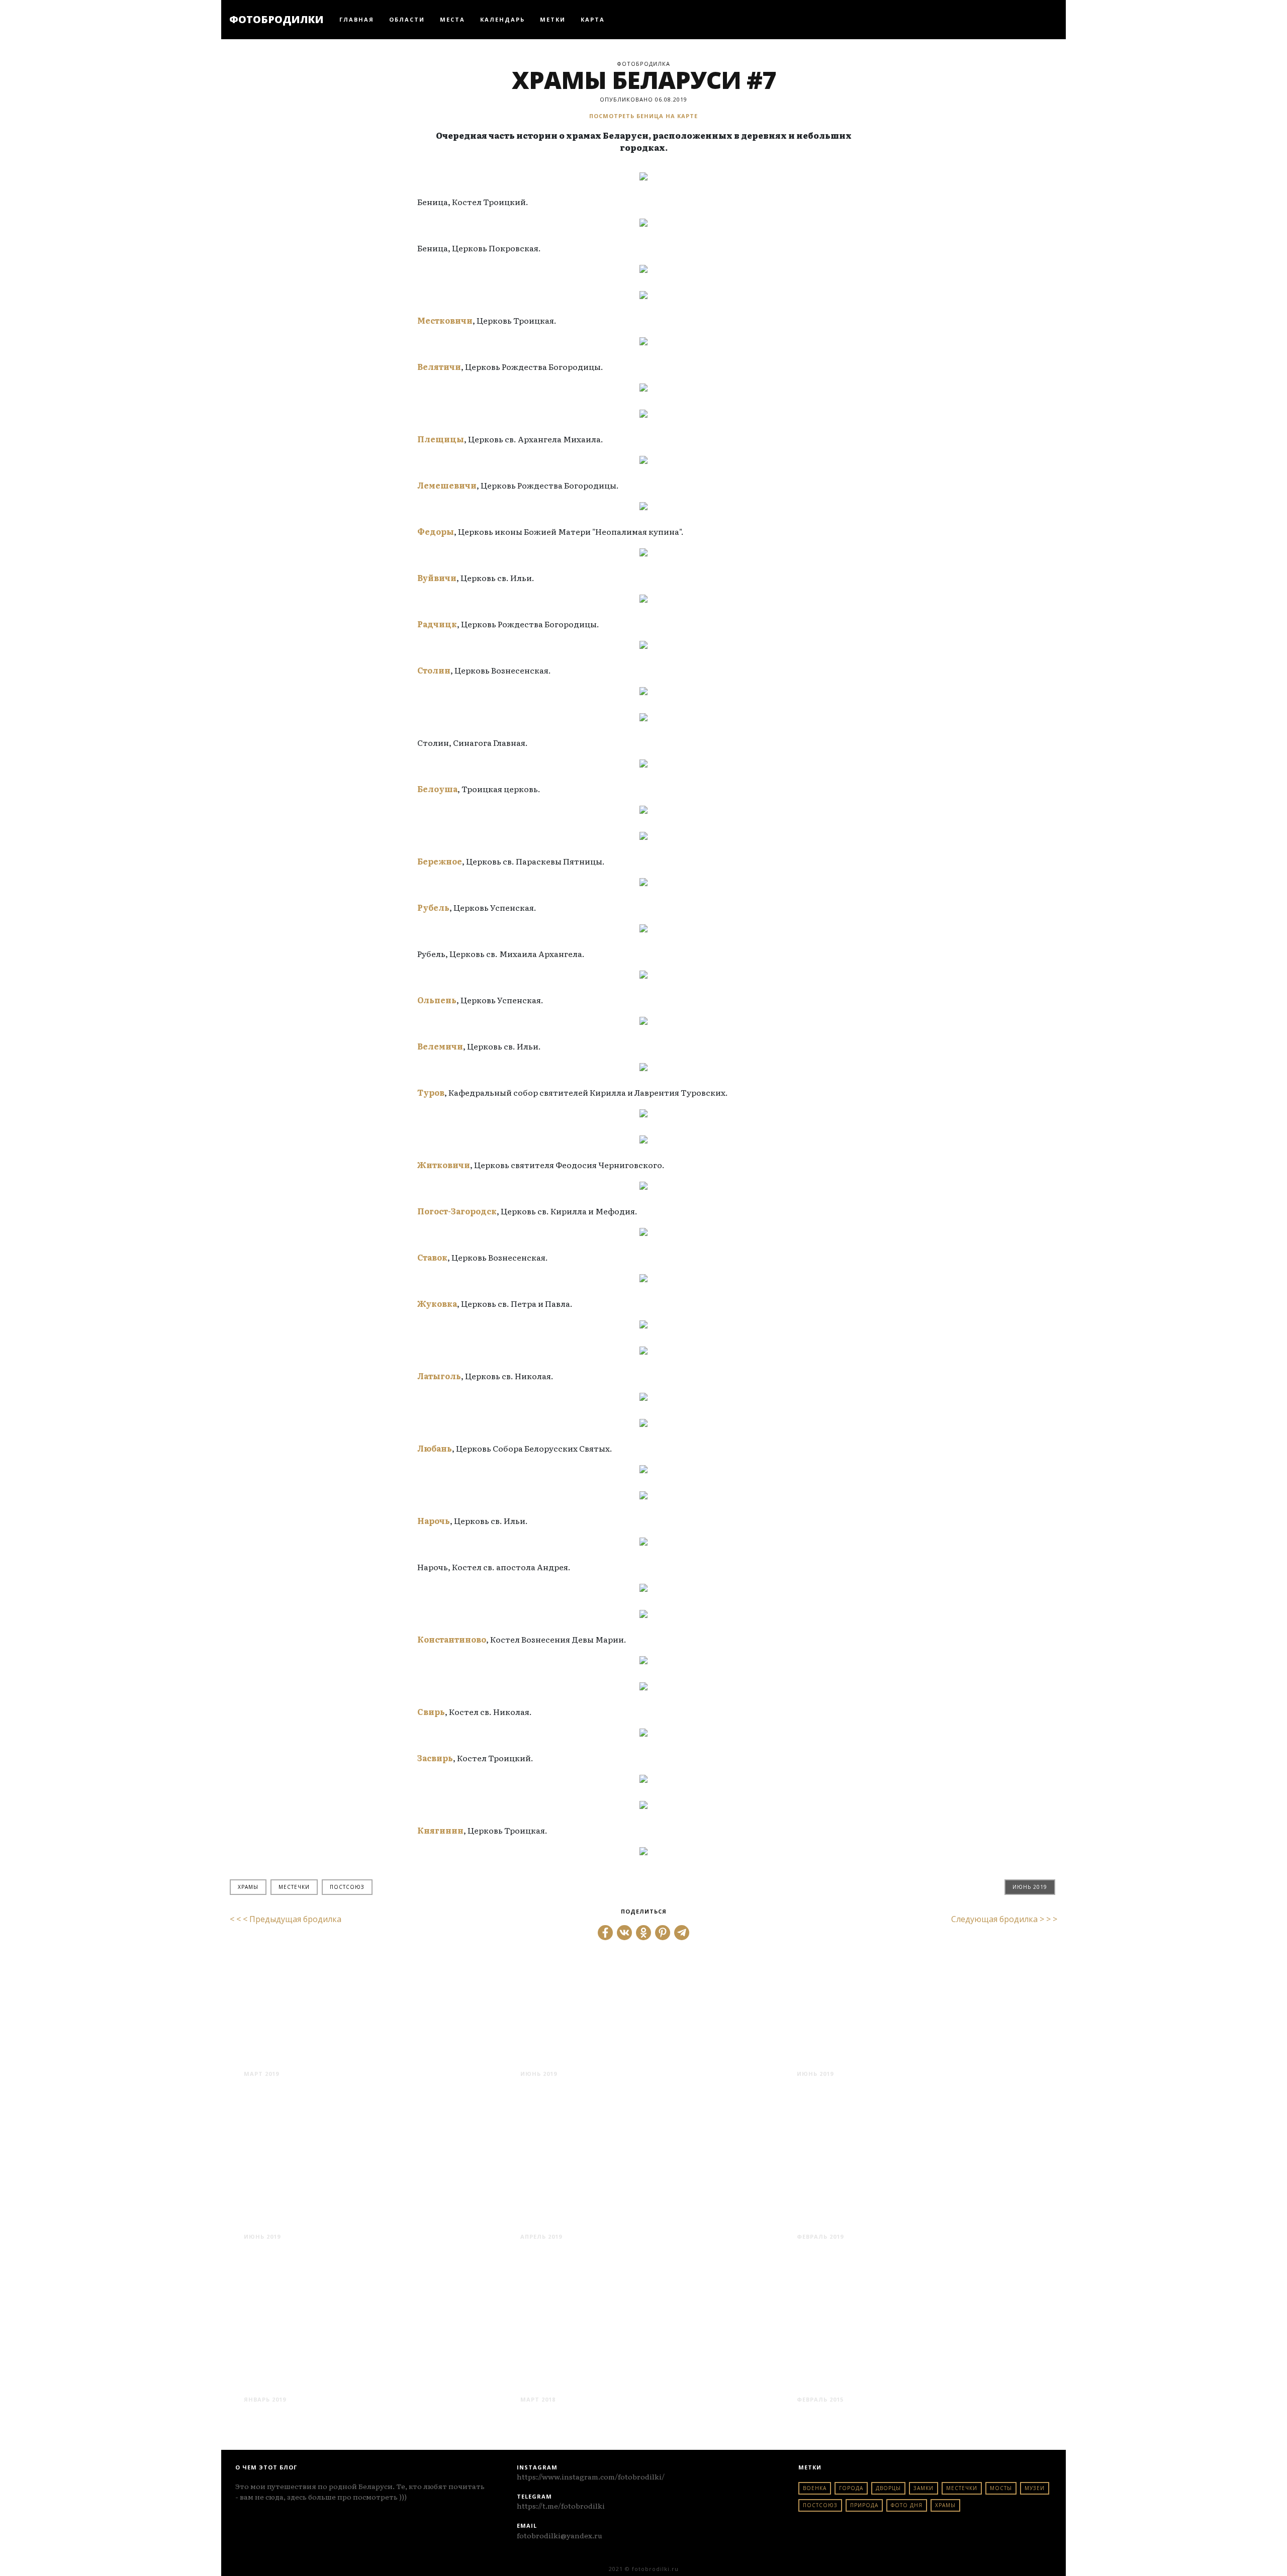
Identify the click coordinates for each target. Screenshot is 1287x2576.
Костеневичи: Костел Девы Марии (641, 2056)
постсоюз (347, 1887)
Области (407, 19)
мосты (1001, 2488)
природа (864, 2505)
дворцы (888, 2488)
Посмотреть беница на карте (643, 116)
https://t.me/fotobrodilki (561, 2506)
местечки (294, 1887)
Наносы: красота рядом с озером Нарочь (917, 2048)
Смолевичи (839, 2218)
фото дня (907, 2505)
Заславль (554, 2218)
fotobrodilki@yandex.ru (560, 2535)
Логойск (828, 2381)
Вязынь (270, 2218)
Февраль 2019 (820, 2236)
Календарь (502, 19)
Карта (593, 19)
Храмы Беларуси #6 (589, 2381)
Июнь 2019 (1030, 1887)
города (851, 2488)
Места (452, 19)
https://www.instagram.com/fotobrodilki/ (591, 2476)
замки (924, 2488)
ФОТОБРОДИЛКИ (277, 19)
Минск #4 (277, 2056)
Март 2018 (538, 2399)
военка (815, 2488)
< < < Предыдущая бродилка (286, 1919)
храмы (248, 1887)
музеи (1035, 2488)
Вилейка (275, 2381)
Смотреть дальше (281, 2093)
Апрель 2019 (541, 2236)
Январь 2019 (265, 2399)
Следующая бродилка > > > (1004, 1919)
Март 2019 (261, 2074)
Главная (357, 19)
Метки (553, 19)
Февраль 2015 (820, 2399)
